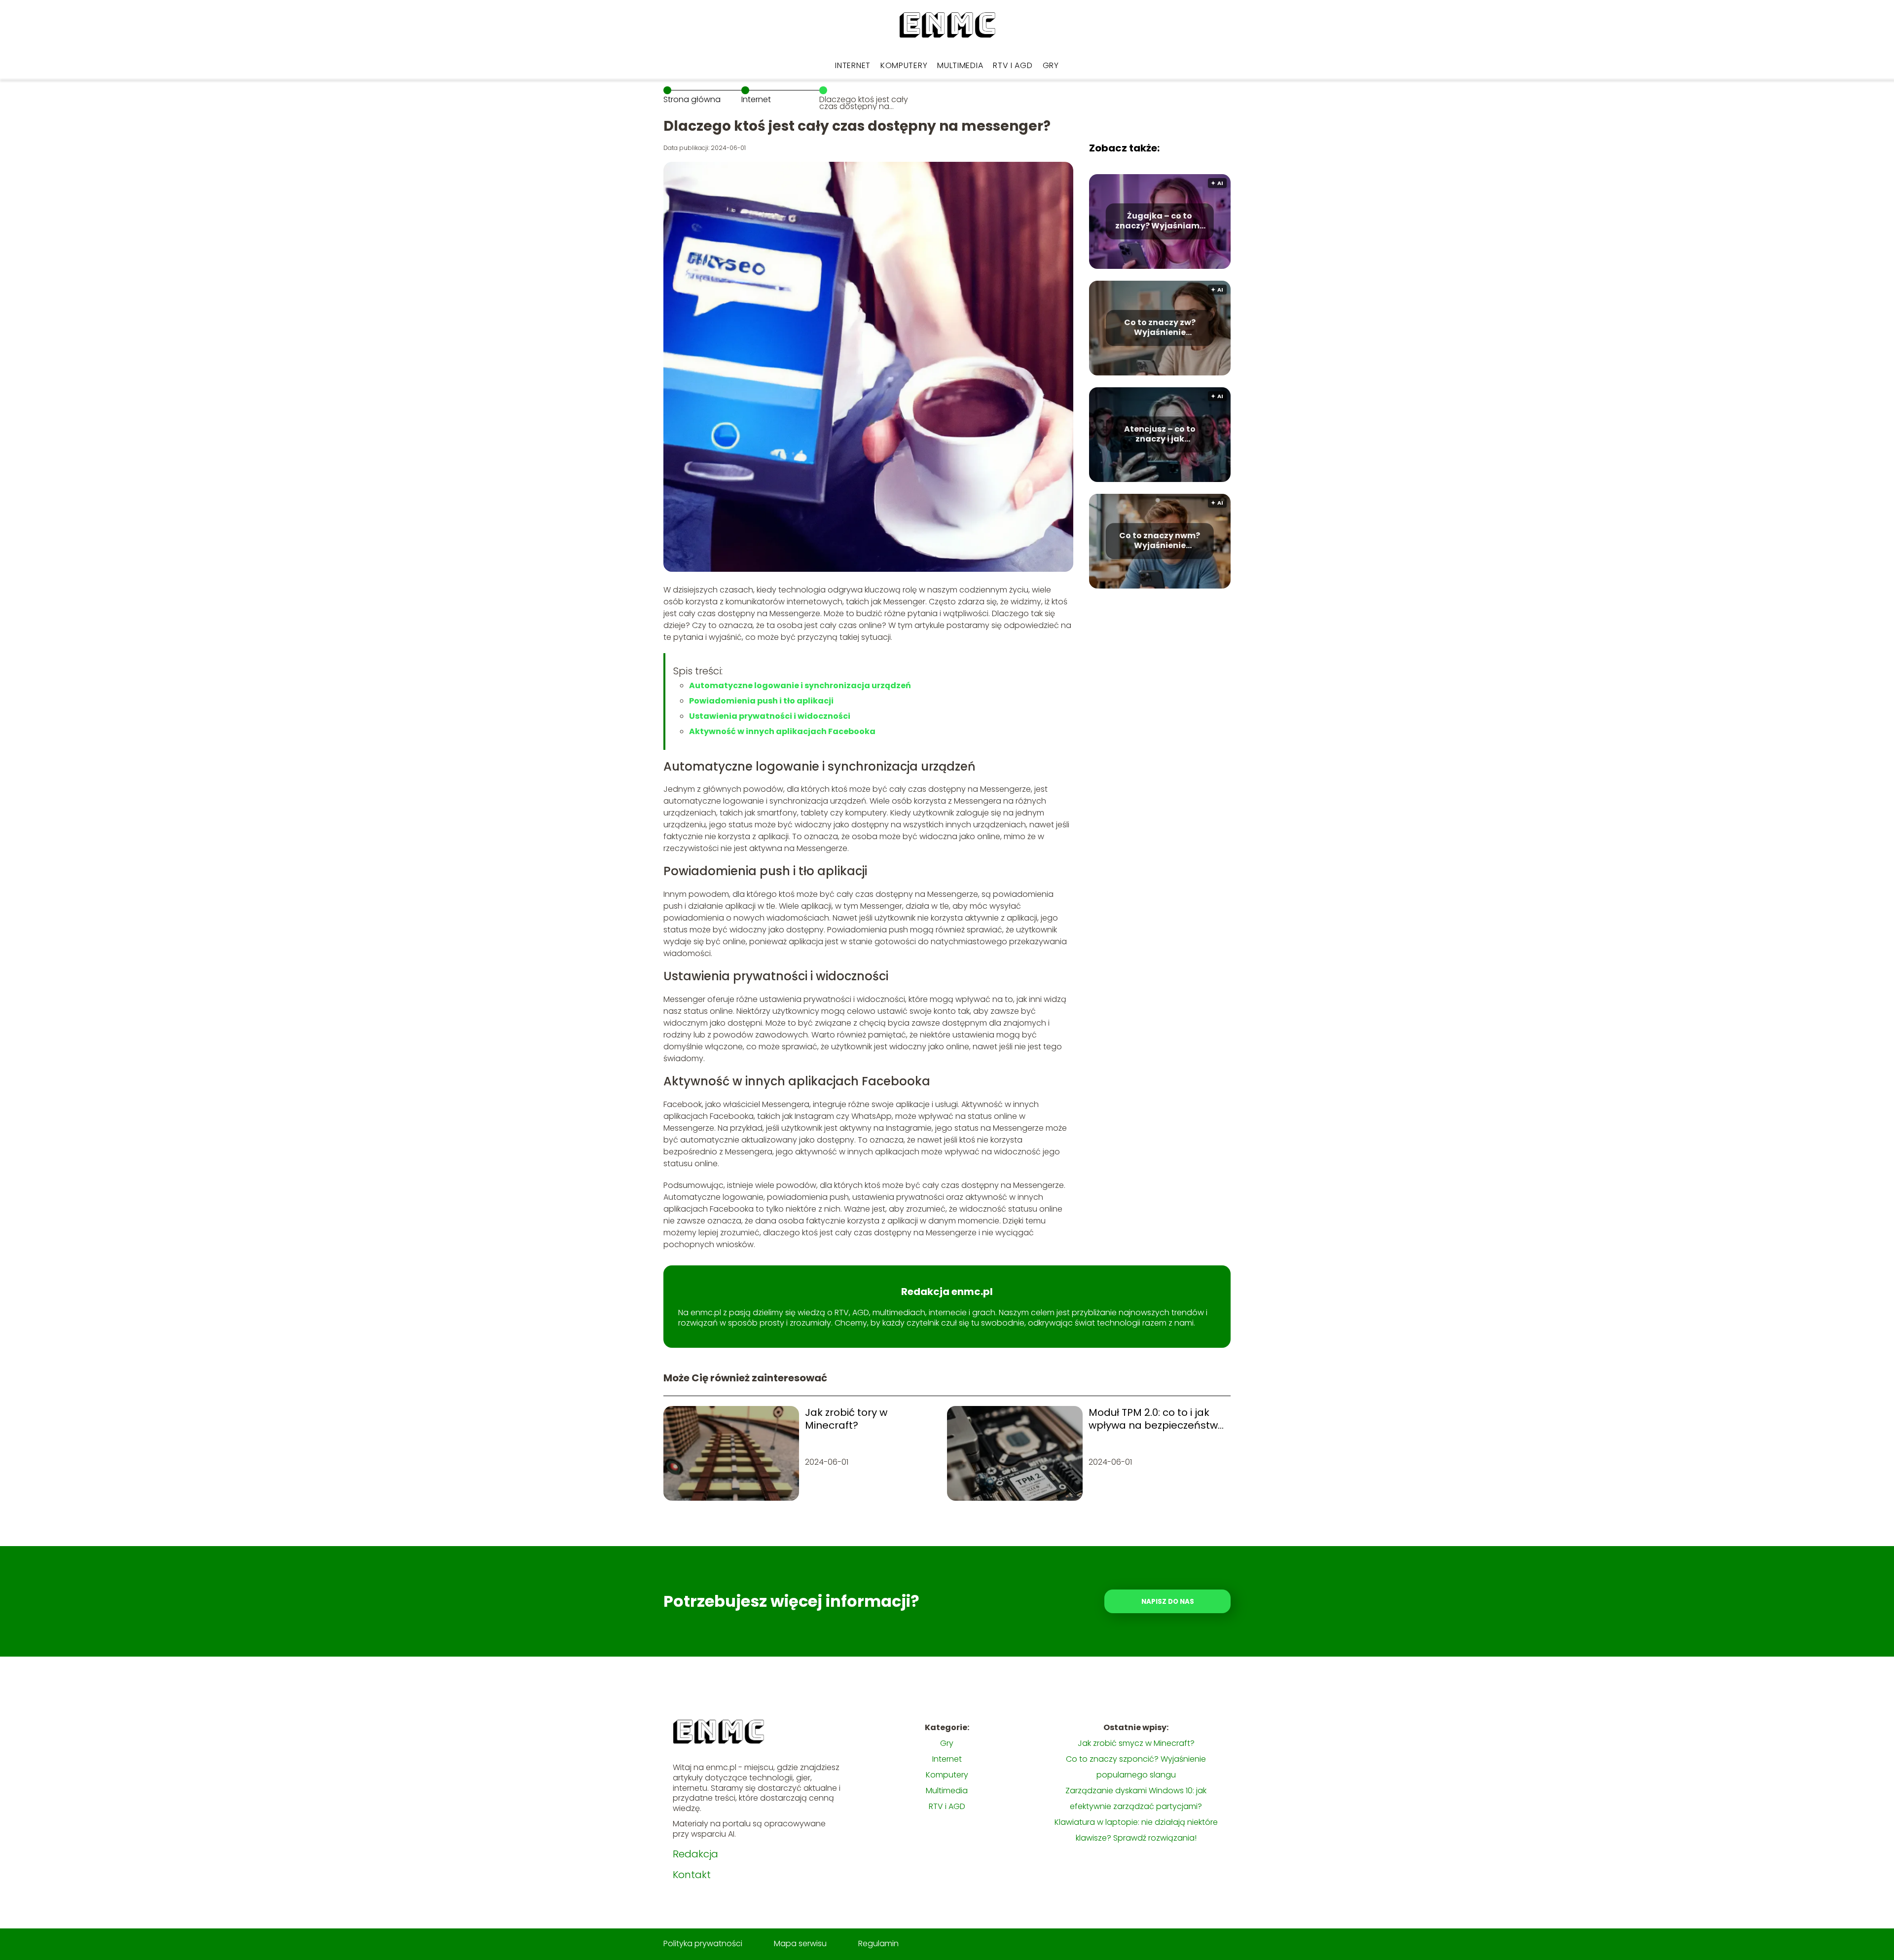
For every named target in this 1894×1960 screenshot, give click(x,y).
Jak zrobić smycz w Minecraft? (1136, 1743)
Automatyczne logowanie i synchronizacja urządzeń (800, 685)
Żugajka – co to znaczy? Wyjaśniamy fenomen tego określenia (1160, 222)
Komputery (904, 65)
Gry (1051, 65)
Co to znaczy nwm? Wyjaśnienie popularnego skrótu (1160, 541)
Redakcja (695, 1854)
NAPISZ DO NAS (1168, 1602)
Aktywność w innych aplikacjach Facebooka (782, 731)
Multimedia (960, 65)
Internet (853, 65)
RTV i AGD (1013, 65)
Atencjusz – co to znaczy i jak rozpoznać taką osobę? (1160, 435)
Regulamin (878, 1943)
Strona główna (692, 99)
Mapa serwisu (800, 1943)
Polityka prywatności (703, 1943)
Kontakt (692, 1875)
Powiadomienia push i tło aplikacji (761, 701)
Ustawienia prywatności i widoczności (770, 716)
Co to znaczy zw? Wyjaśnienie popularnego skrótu (1160, 328)
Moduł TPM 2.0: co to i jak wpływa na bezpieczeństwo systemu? (1156, 1419)
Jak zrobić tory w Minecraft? (846, 1419)
